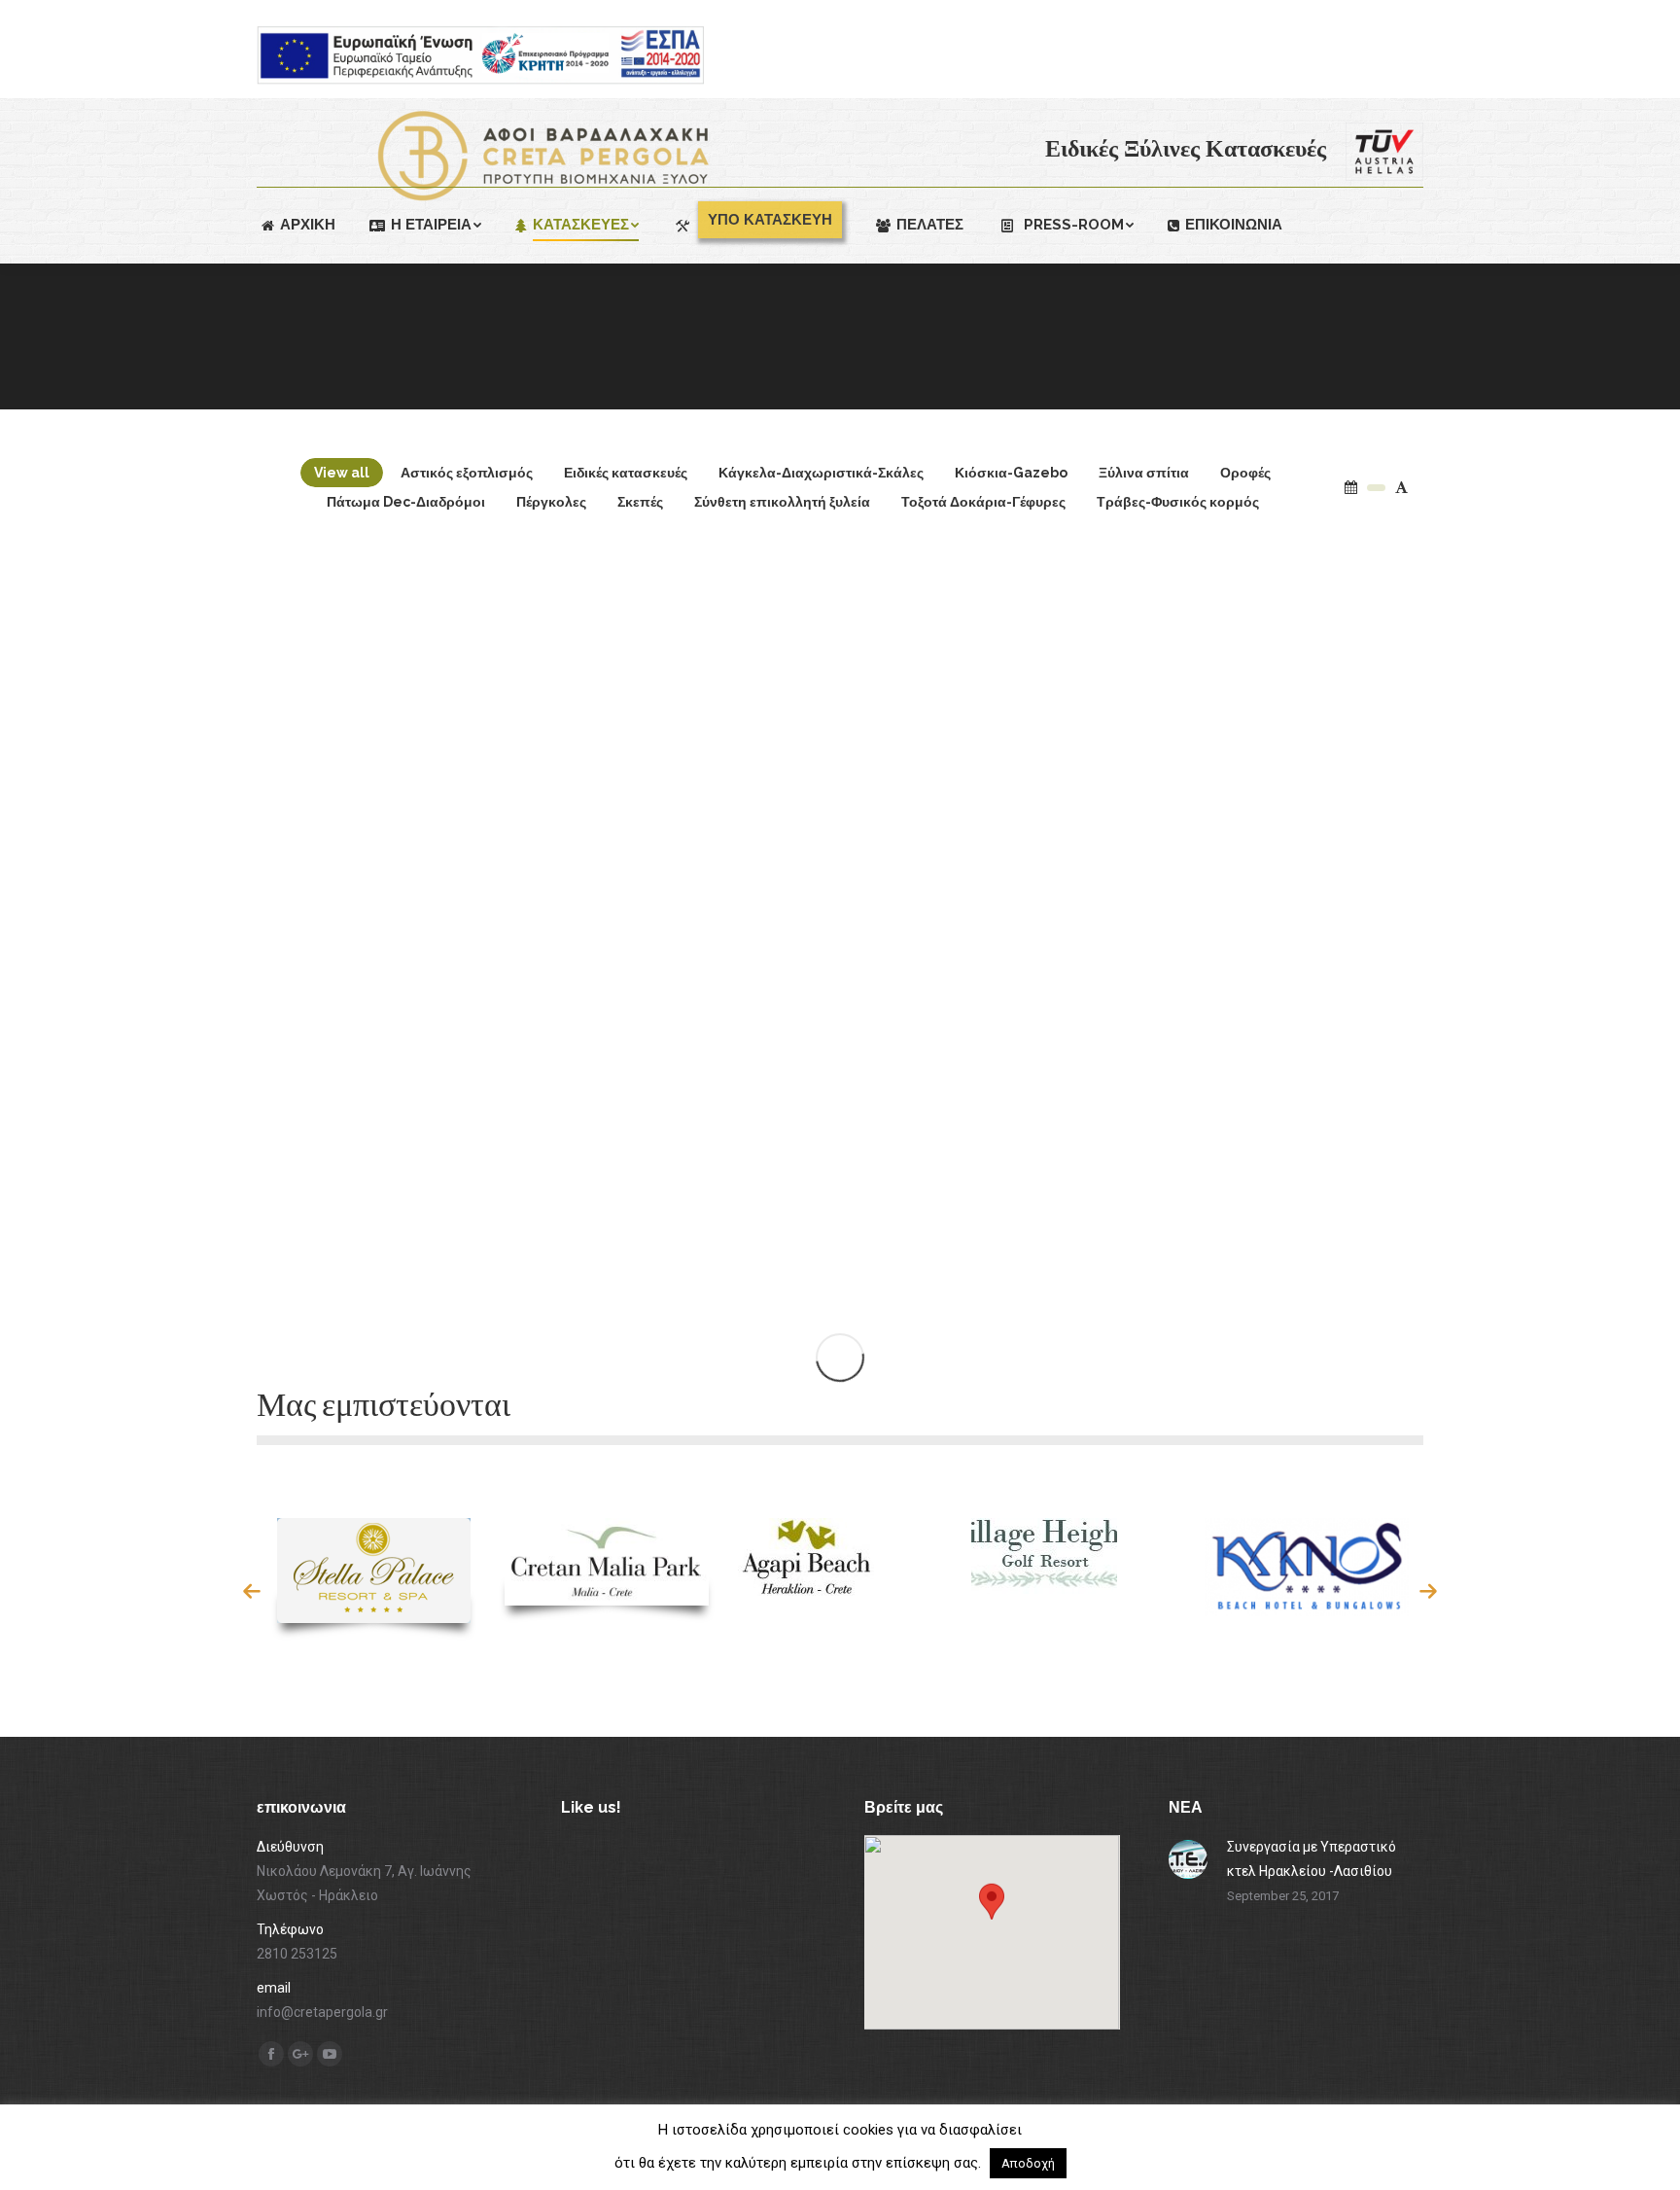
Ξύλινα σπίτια (1144, 473)
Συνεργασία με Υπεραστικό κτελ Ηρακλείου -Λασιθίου (1312, 1859)
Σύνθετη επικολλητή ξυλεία (782, 502)
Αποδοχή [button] (1028, 2163)
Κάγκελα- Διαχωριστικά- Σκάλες (803, 1251)
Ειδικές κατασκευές (626, 473)
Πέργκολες (551, 502)
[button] (252, 1591)
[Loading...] (840, 1358)
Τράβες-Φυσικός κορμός (1178, 502)
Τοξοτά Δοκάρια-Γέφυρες (983, 502)
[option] (373, 1578)
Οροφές (1245, 473)
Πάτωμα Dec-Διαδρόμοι (406, 502)
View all (342, 473)
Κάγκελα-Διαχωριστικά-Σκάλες (821, 473)
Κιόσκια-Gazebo (1011, 473)
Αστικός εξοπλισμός (467, 473)
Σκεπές (640, 502)
